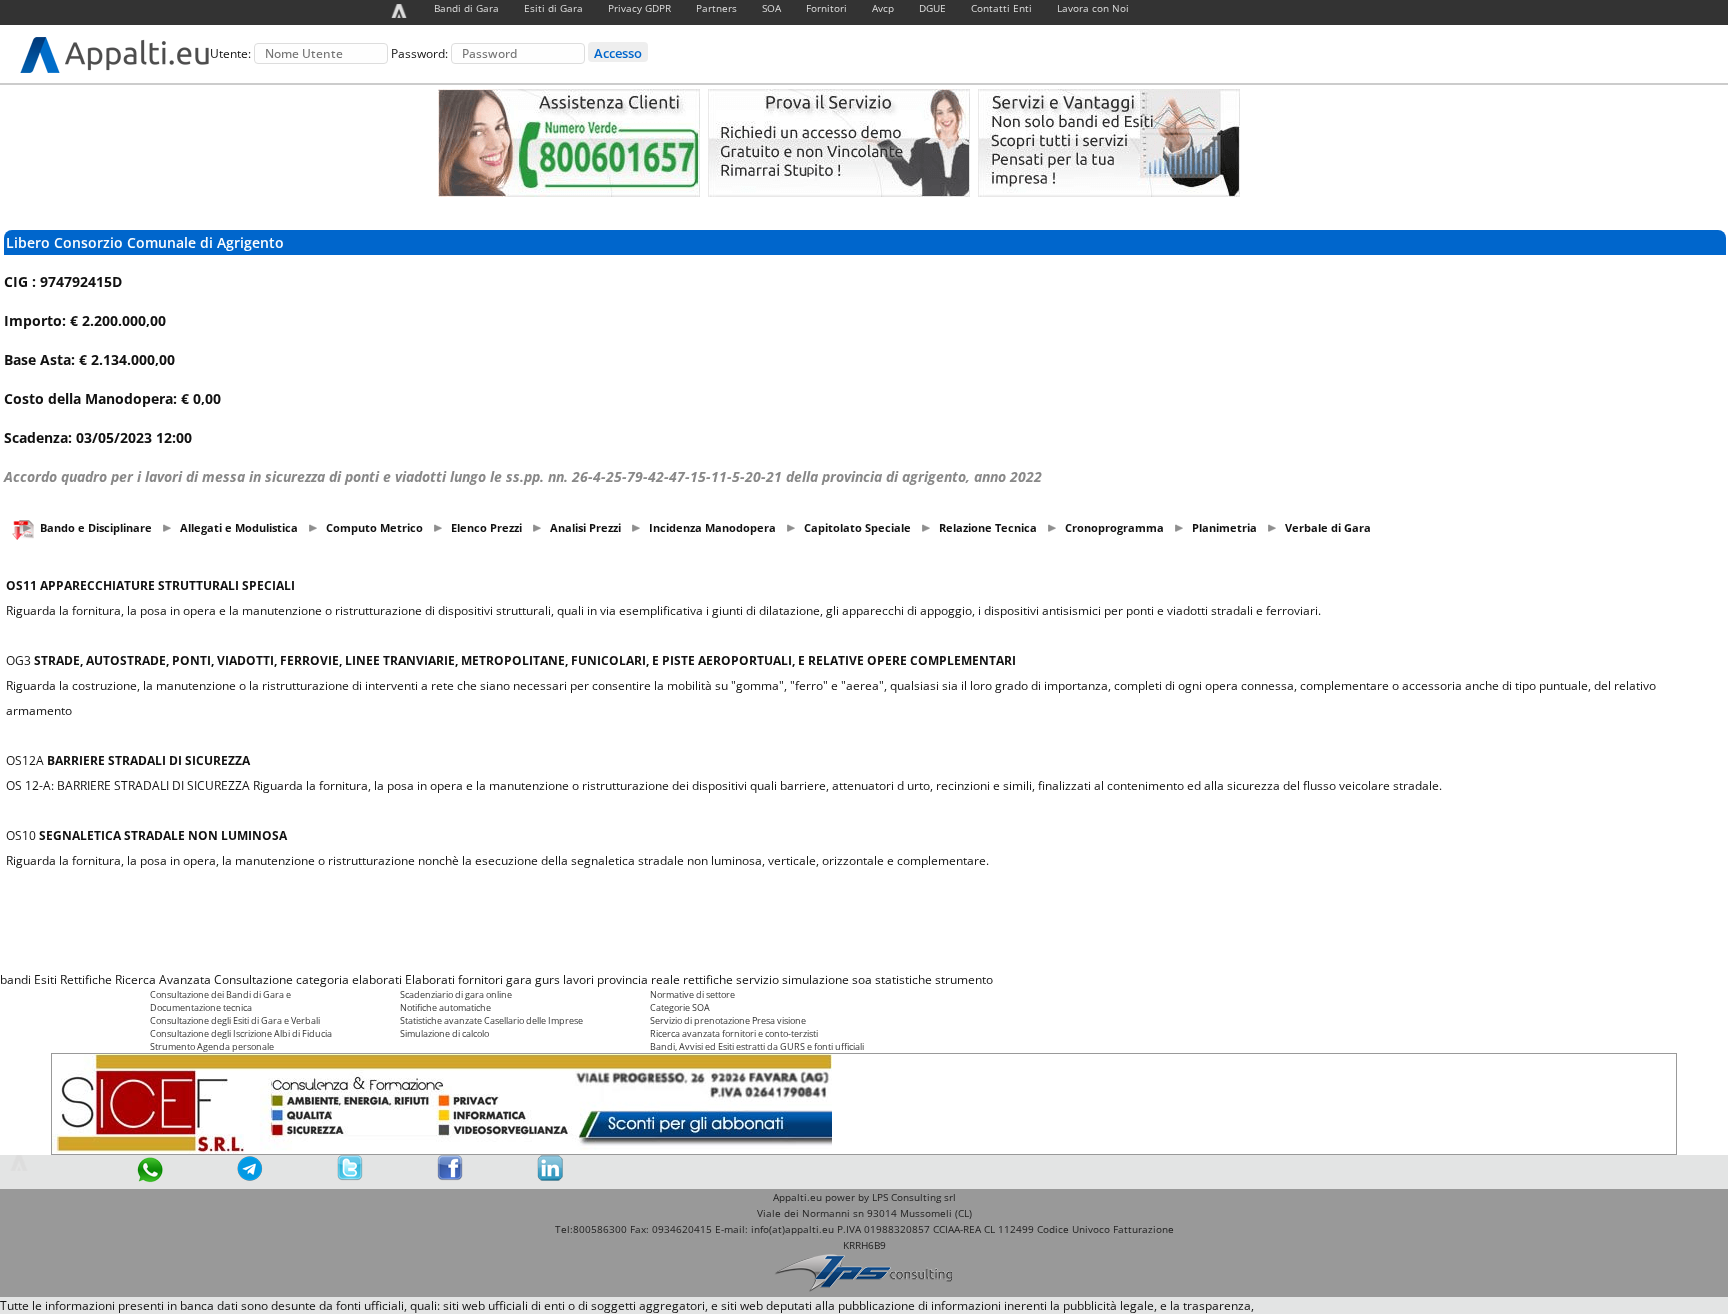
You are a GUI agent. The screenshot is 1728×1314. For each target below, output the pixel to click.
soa (862, 979)
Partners (716, 8)
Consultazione (253, 979)
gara (519, 979)
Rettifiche (86, 979)
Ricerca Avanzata (163, 979)
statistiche (903, 979)
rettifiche (708, 979)
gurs (547, 979)
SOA (771, 8)
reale (665, 979)
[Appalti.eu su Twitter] (350, 1176)
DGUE (932, 8)
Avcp (883, 8)
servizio (757, 979)
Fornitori (826, 8)
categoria (322, 979)
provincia (622, 979)
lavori (578, 979)
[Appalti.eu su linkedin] (550, 1176)
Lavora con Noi (1093, 8)
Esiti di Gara (553, 8)
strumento (964, 979)
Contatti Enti (1001, 8)
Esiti (45, 979)
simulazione (815, 979)
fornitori (480, 979)
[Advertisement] (864, 920)
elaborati (377, 979)
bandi (15, 979)
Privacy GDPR (639, 8)
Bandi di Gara (466, 8)
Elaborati (430, 979)
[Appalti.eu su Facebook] (450, 1176)
